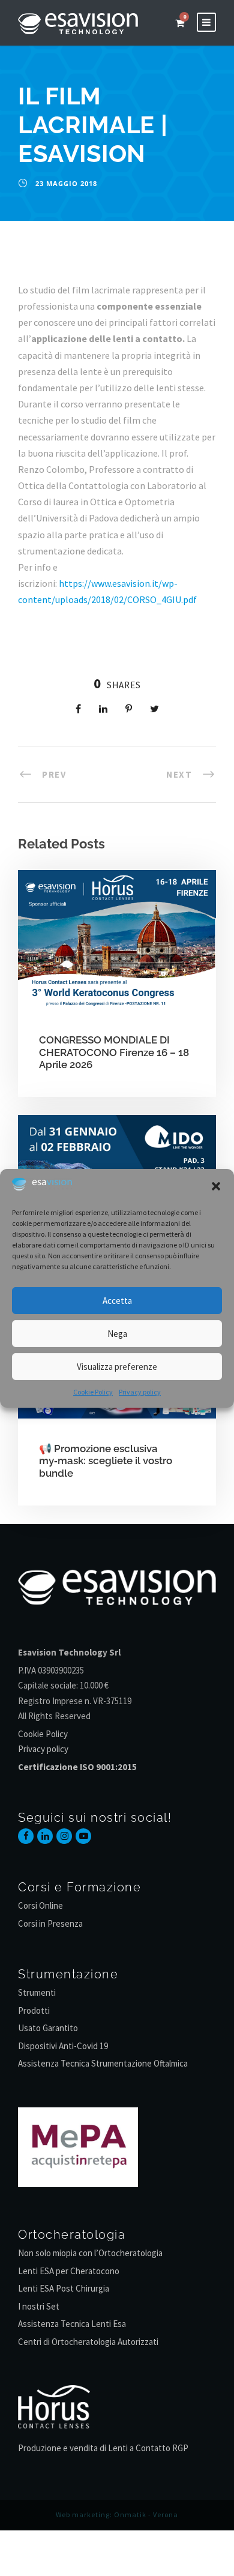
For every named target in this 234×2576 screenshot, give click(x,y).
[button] (216, 1186)
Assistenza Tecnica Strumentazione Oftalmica (103, 2063)
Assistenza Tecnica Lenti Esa (72, 2324)
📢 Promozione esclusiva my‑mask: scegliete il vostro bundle (106, 1461)
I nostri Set (39, 2306)
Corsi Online (40, 1905)
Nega (117, 1334)
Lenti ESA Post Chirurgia (64, 2288)
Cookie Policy (93, 1392)
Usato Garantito (48, 2028)
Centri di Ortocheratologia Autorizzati (88, 2342)
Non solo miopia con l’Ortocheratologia (90, 2253)
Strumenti (37, 1992)
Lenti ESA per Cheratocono (69, 2271)
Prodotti (34, 2010)
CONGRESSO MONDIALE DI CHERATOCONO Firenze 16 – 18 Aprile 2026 (114, 1052)
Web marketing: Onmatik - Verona (117, 2514)
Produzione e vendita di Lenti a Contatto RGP (103, 2448)
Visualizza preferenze (117, 1367)
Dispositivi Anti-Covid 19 (63, 2046)
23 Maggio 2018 (66, 183)
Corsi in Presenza (50, 1923)
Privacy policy (140, 1392)
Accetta (117, 1301)
